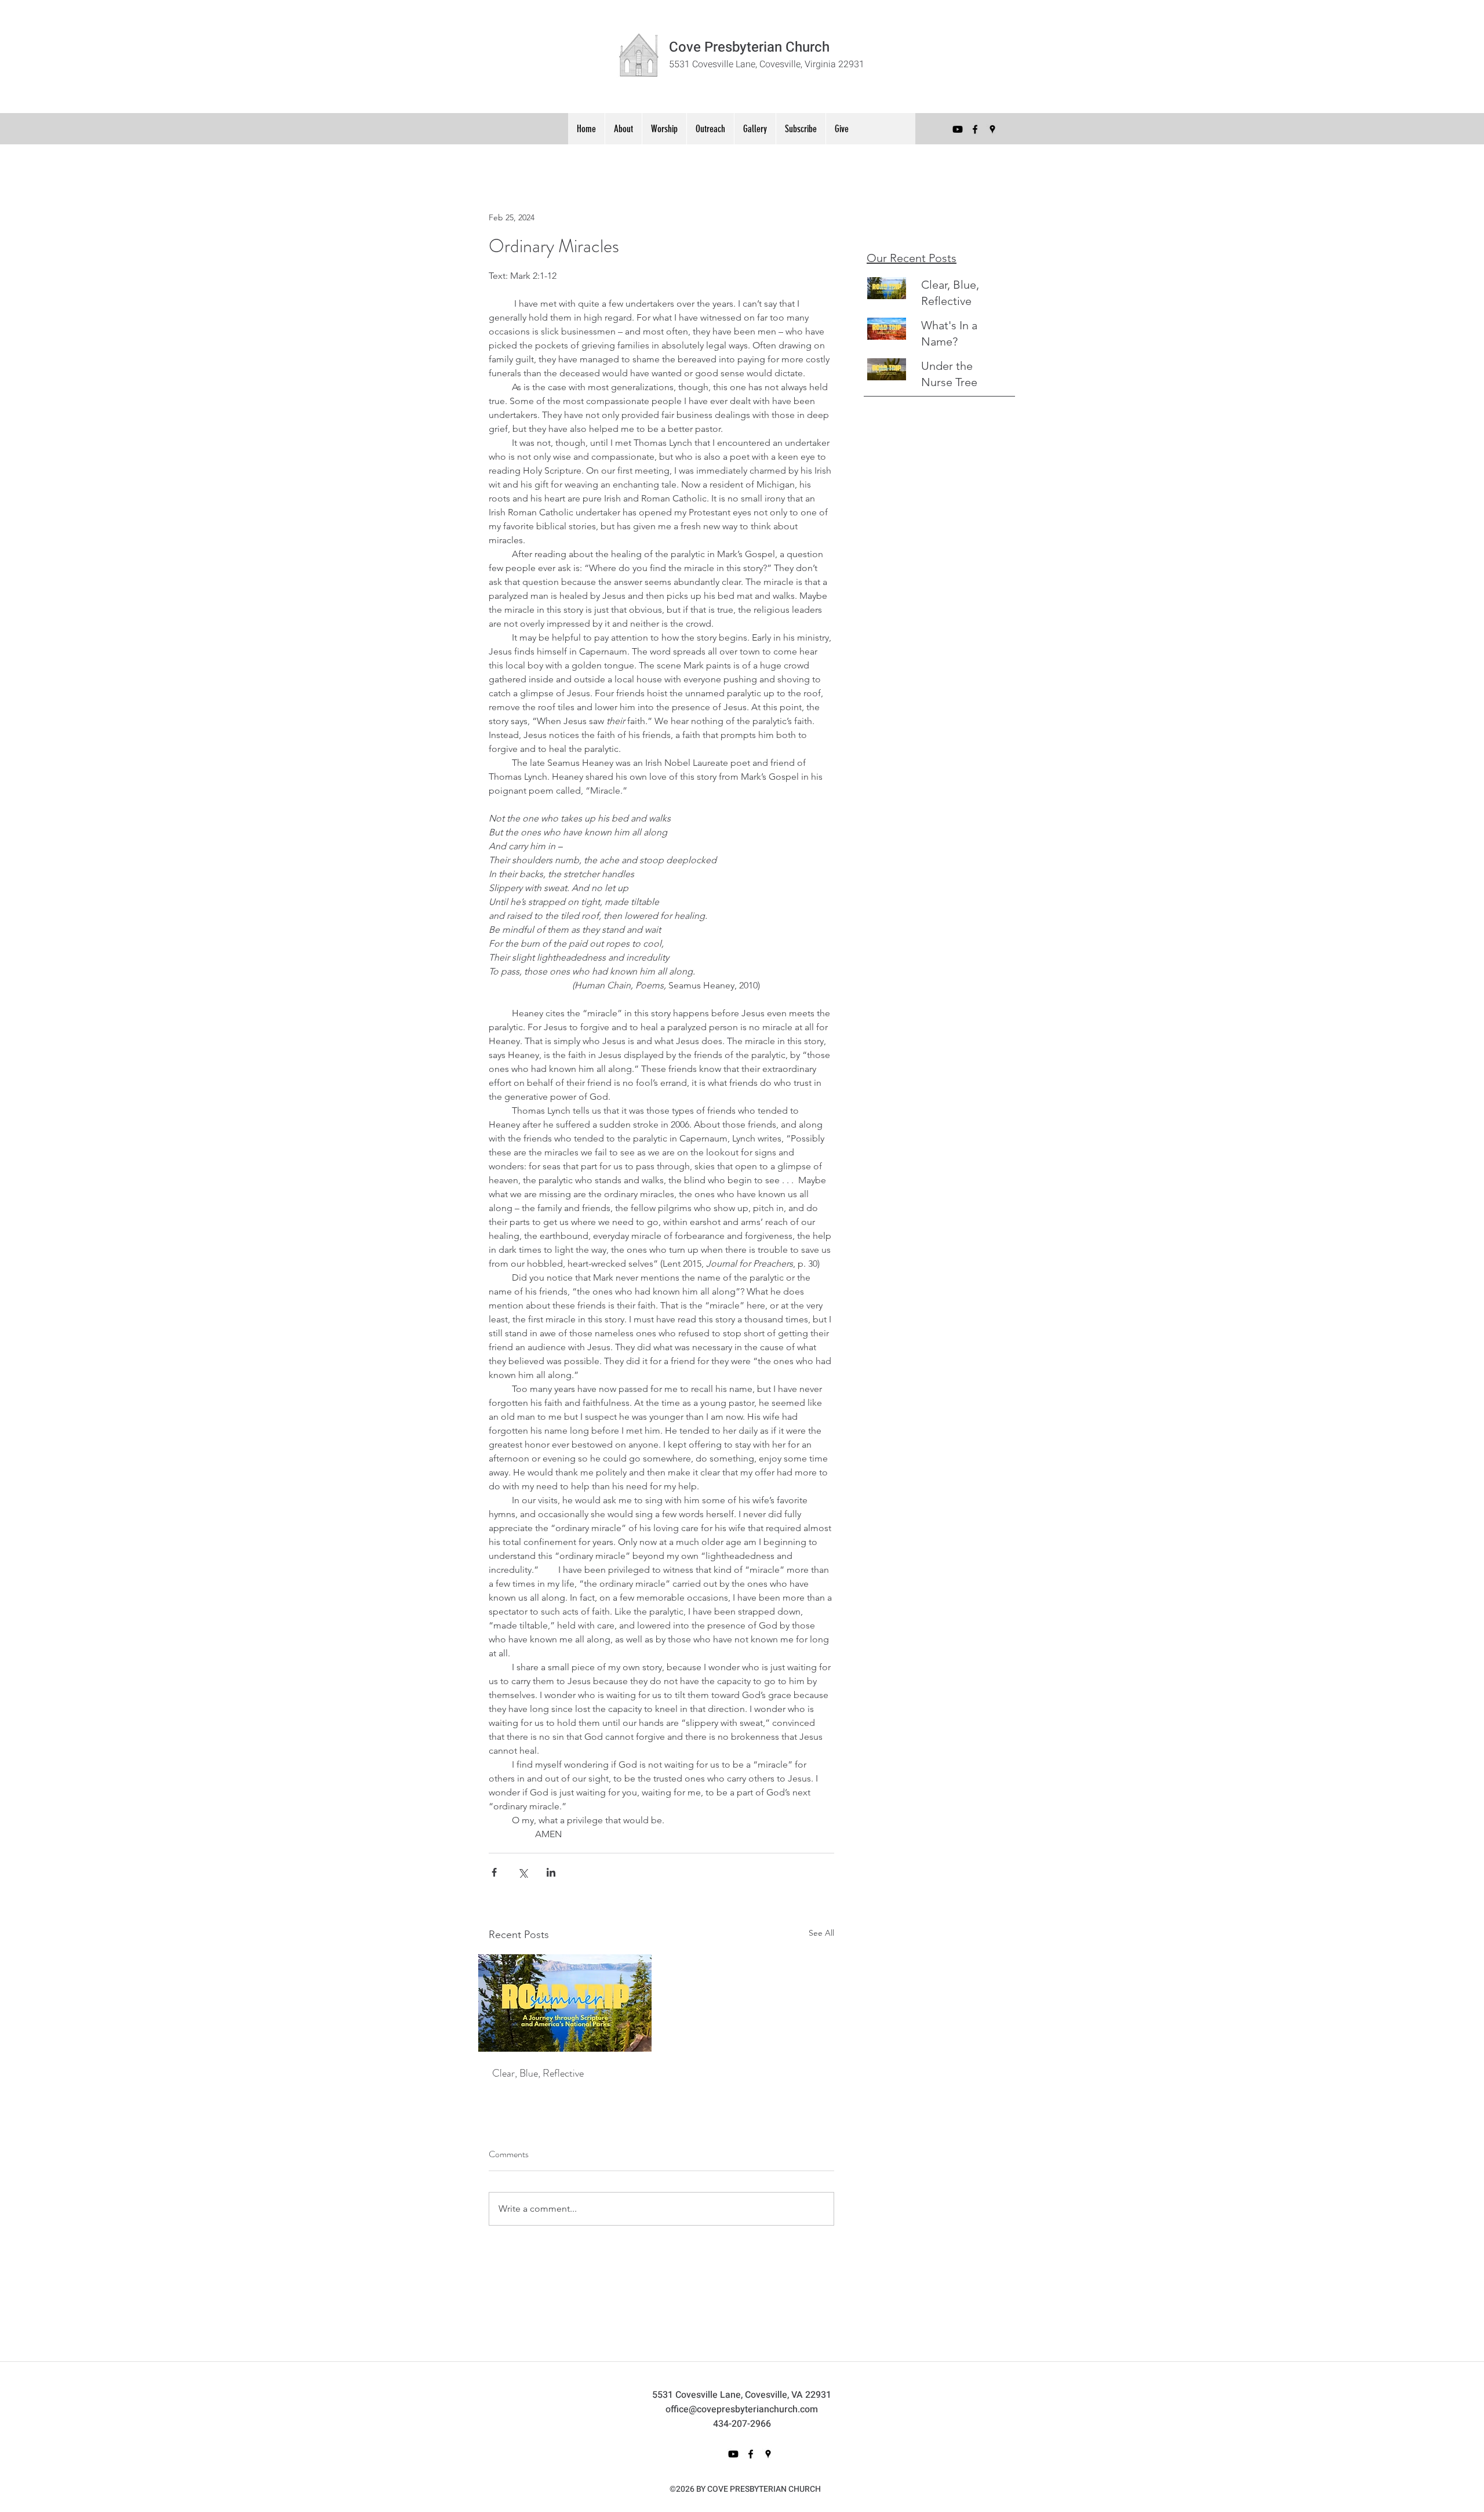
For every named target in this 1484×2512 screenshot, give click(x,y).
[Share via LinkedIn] (551, 1872)
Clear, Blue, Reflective (538, 2073)
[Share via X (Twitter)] (523, 1872)
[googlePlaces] (992, 129)
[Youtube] (958, 129)
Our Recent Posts (912, 258)
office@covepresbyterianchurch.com (742, 2409)
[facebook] (975, 129)
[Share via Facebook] (494, 1872)
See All (821, 1933)
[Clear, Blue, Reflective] (565, 2003)
